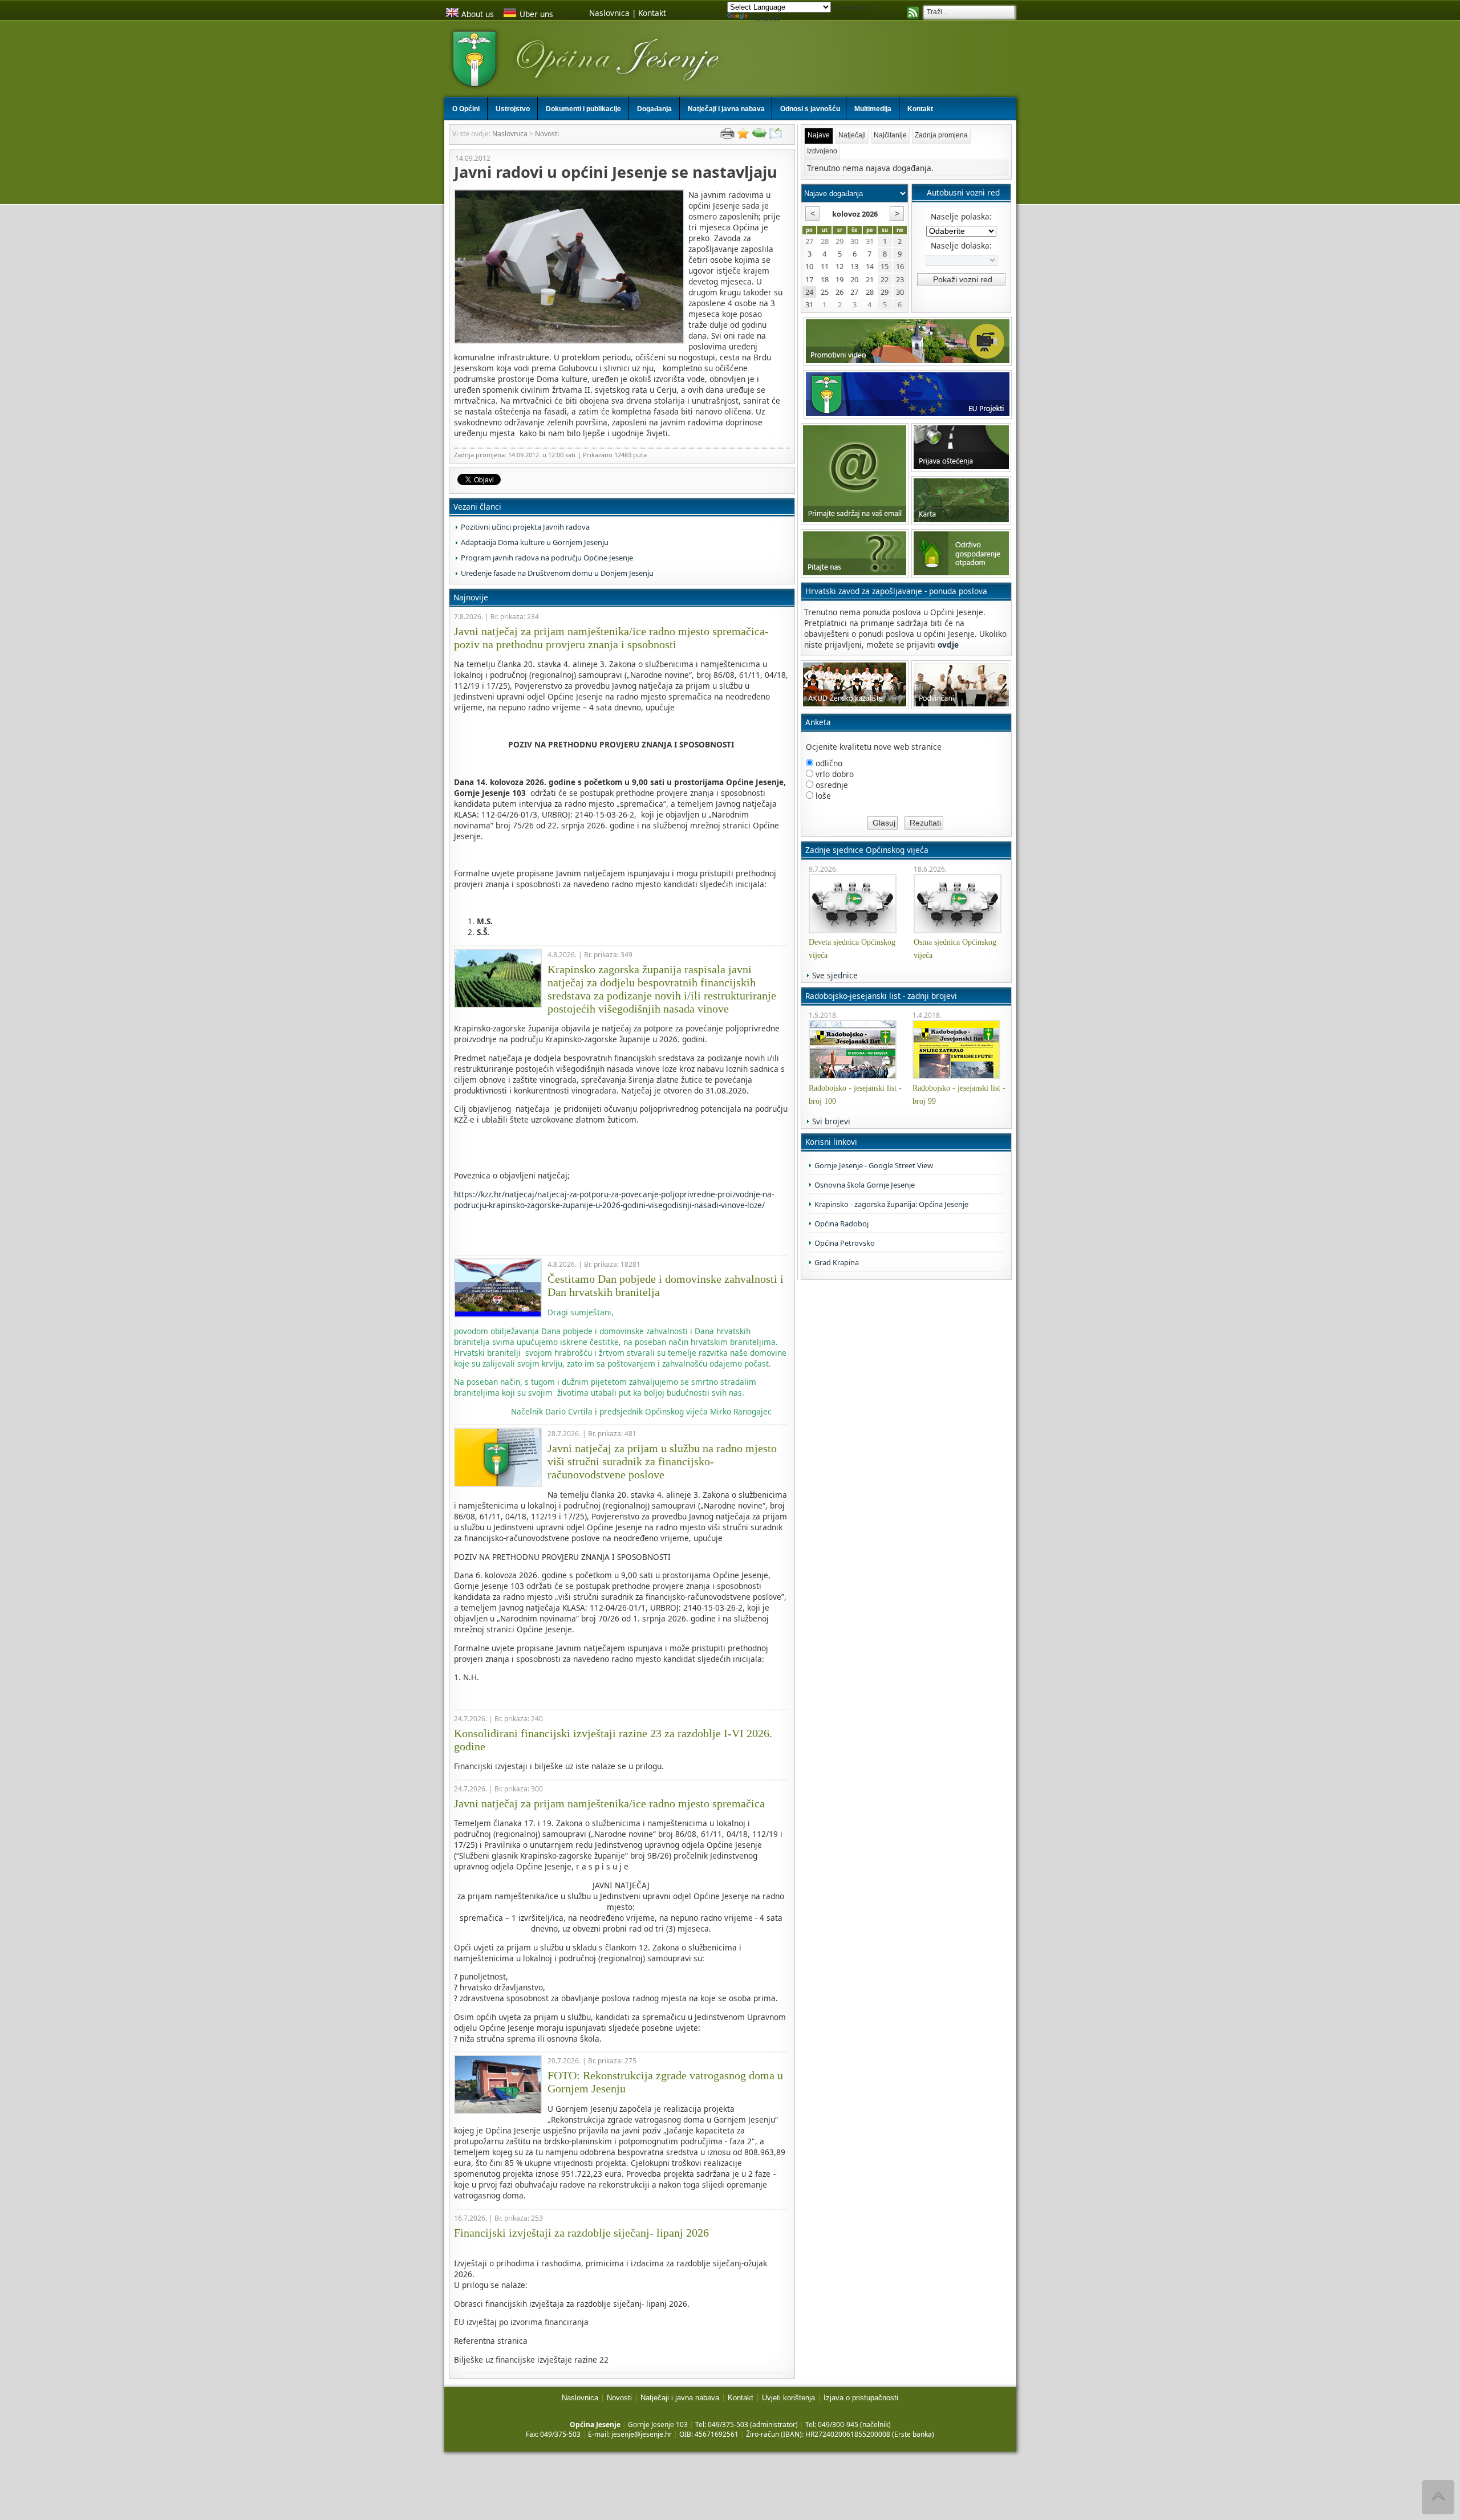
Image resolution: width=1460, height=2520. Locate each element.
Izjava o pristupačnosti (861, 2398)
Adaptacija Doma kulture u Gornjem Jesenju (535, 542)
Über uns (536, 14)
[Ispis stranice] (727, 136)
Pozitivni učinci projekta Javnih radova (525, 527)
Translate (765, 18)
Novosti (547, 134)
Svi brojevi (831, 1121)
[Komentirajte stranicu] (759, 136)
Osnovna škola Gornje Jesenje (865, 1185)
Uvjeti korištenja (788, 2398)
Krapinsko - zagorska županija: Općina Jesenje (891, 1204)
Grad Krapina (837, 1262)
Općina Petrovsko (845, 1243)
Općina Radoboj (841, 1224)
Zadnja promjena (941, 135)
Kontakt (652, 13)
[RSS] (913, 14)
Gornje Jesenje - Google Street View (874, 1165)
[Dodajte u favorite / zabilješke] (743, 136)
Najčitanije (890, 135)
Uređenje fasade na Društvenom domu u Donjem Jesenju (557, 573)
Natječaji (852, 135)
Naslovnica (609, 13)
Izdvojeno (822, 151)
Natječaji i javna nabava (680, 2398)
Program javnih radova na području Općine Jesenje (547, 558)
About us (478, 14)
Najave (819, 135)
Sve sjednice (835, 975)
